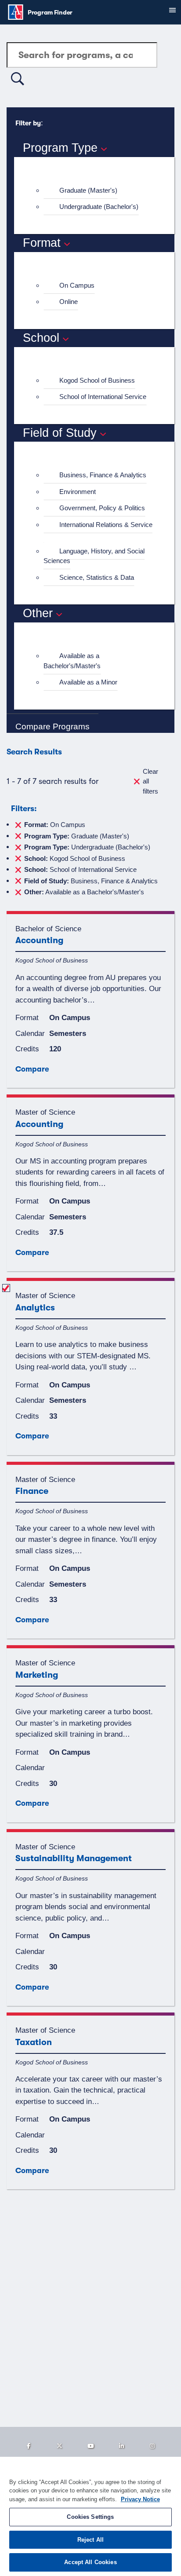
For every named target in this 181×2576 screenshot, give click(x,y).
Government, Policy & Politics (102, 508)
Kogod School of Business (97, 380)
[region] (90, 2516)
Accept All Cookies (90, 2562)
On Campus (77, 285)
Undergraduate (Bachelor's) (99, 207)
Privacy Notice (140, 2499)
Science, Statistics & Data (97, 577)
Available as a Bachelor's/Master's (72, 661)
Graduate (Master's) (88, 190)
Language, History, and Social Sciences (94, 556)
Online (69, 302)
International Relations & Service (106, 525)
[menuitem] (98, 191)
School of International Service (103, 397)
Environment (78, 492)
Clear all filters (150, 781)
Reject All (90, 2540)
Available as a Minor (88, 682)
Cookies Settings (90, 2517)
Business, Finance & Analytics (103, 475)
